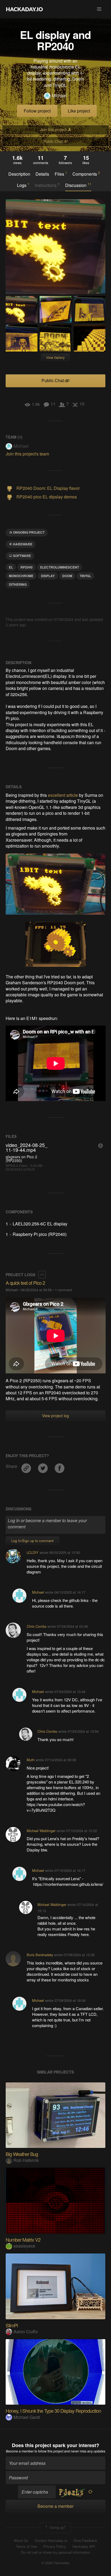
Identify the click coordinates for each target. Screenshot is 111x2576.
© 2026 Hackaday (55, 2563)
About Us (21, 2541)
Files (61, 174)
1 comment (64, 1290)
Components (86, 174)
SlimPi (12, 2325)
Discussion (78, 185)
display (48, 576)
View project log (55, 1416)
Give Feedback (85, 2541)
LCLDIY (33, 1552)
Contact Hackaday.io (51, 2541)
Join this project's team (27, 454)
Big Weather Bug (22, 2154)
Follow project (37, 111)
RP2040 (27, 567)
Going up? (57, 2527)
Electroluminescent (60, 567)
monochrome (21, 576)
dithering (18, 584)
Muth (31, 1760)
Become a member (20, 2451)
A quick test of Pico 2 (25, 1283)
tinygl (85, 576)
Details (42, 174)
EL (11, 567)
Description (19, 174)
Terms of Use (26, 2546)
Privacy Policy (55, 2546)
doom (67, 576)
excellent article (63, 795)
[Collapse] (42, 1275)
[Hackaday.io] (25, 9)
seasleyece (24, 2246)
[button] (99, 9)
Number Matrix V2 (23, 2239)
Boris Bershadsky (40, 1955)
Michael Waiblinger (41, 1831)
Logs (23, 185)
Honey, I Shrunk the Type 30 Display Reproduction (53, 2411)
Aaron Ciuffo (26, 2331)
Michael (59, 96)
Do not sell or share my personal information (55, 2552)
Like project (79, 111)
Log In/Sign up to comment (32, 1541)
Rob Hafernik (26, 2160)
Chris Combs (37, 1626)
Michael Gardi (27, 2417)
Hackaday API (84, 2546)
